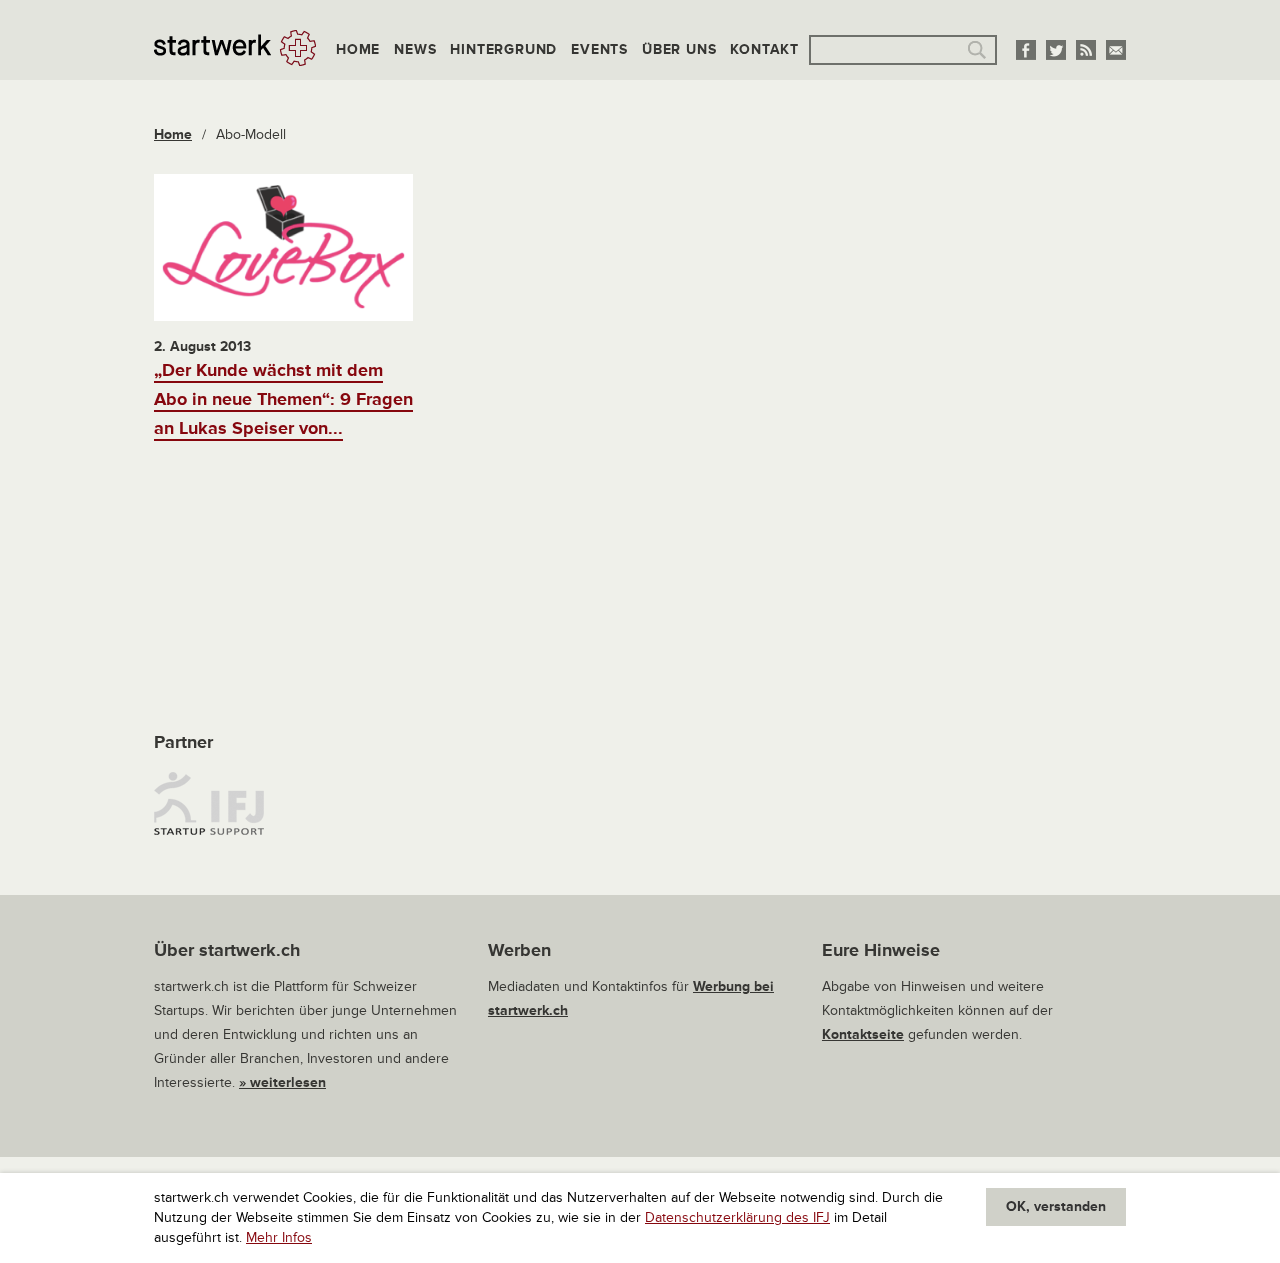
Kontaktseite (863, 1034)
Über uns (679, 49)
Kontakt (764, 49)
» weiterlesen (282, 1082)
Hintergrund (503, 49)
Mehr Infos (279, 1237)
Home (358, 49)
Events (599, 49)
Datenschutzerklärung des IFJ (737, 1217)
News (415, 49)
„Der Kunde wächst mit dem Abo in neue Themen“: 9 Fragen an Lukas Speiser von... (283, 399)
